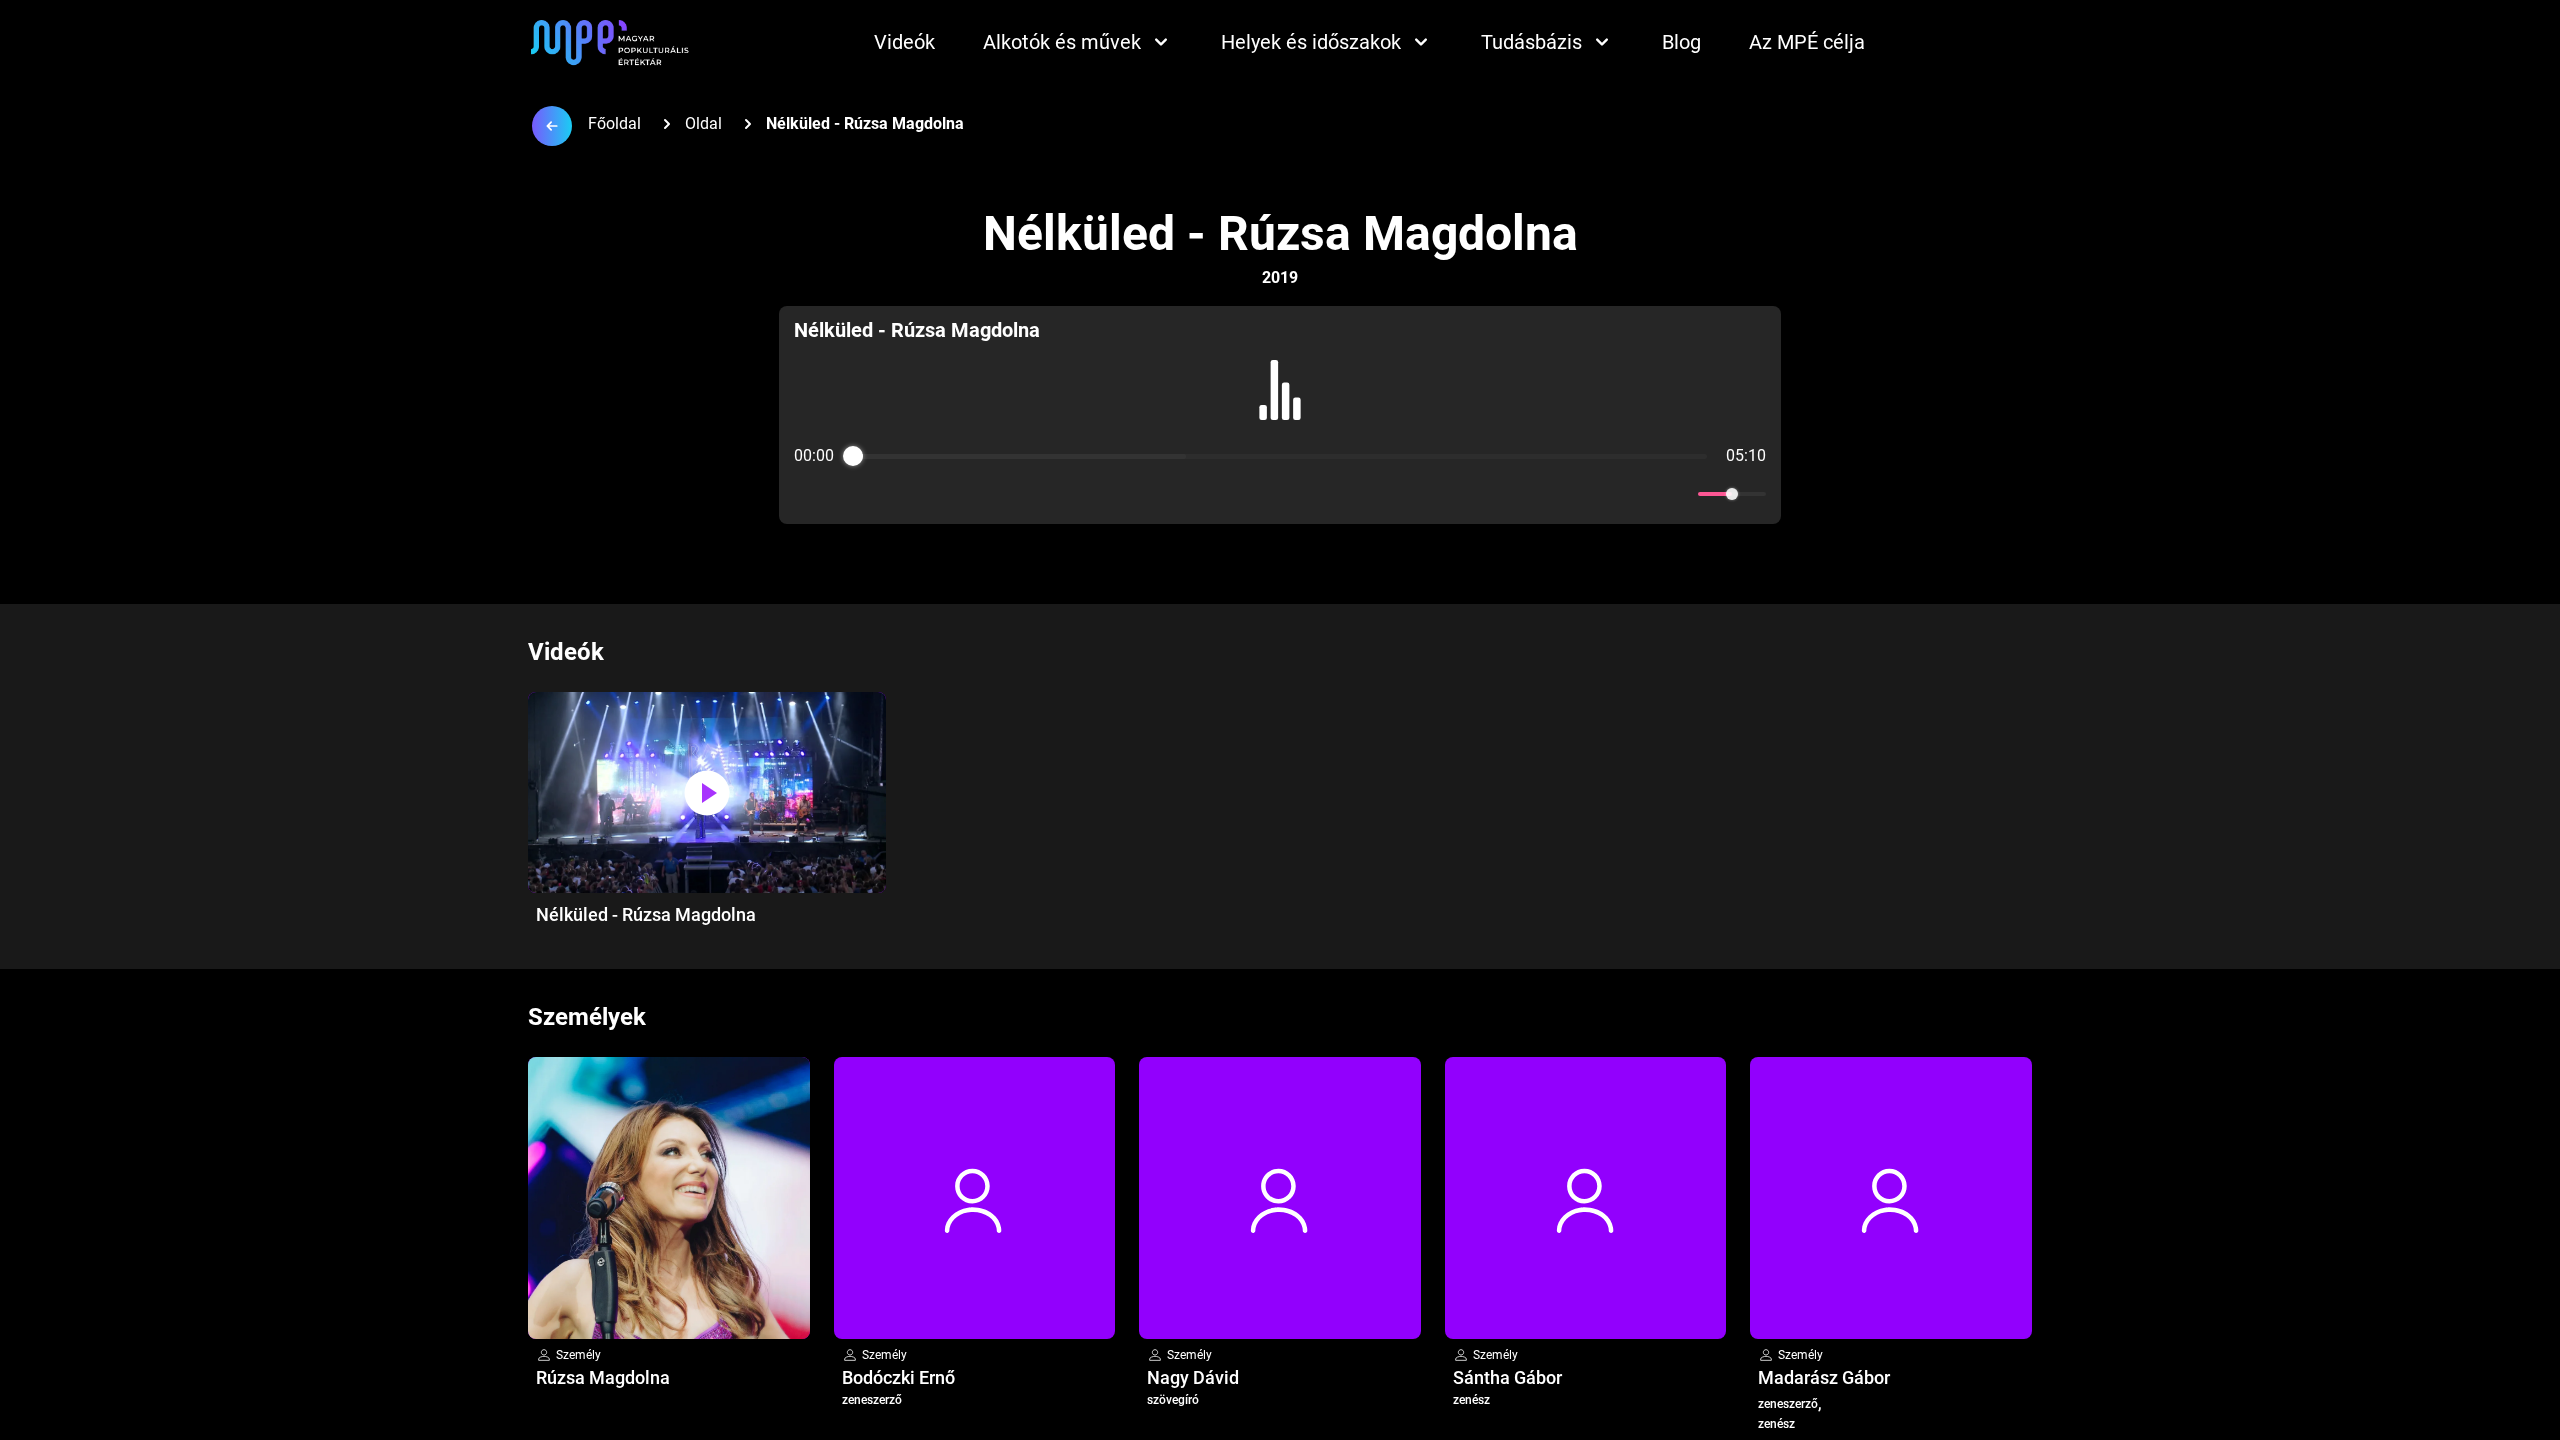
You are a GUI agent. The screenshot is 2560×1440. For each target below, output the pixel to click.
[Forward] (1323, 494)
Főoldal (614, 123)
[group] (1280, 415)
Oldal (703, 123)
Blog (1681, 42)
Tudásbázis (1531, 42)
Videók (904, 42)
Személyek (587, 1017)
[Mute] (1679, 494)
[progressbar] (1279, 456)
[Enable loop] (807, 494)
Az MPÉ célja (1807, 42)
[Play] (1280, 494)
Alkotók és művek (1062, 42)
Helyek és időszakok (1311, 42)
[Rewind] (1236, 494)
